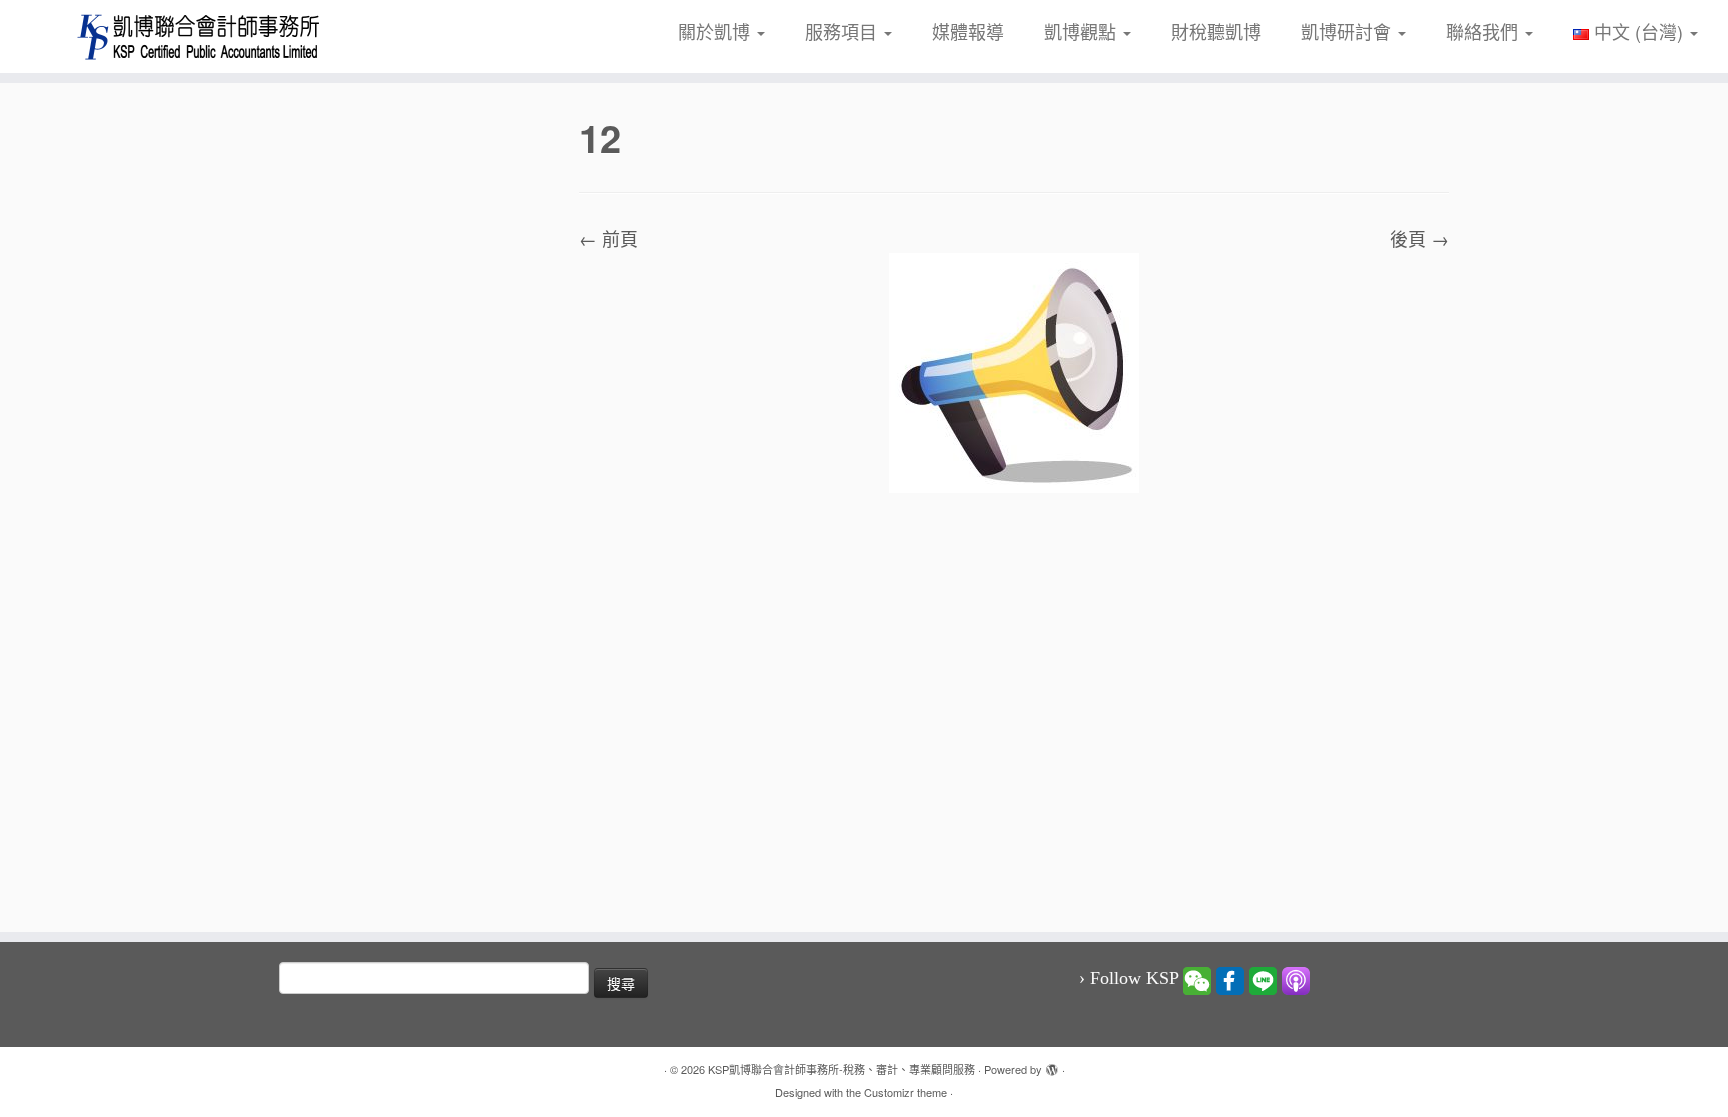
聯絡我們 (1484, 31)
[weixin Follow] (1197, 979)
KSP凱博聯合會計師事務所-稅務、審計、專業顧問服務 (841, 1069)
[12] (1014, 370)
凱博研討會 (1348, 31)
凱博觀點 (1082, 31)
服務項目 (843, 31)
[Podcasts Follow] (1296, 979)
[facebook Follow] (1230, 979)
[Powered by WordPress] (1052, 1065)
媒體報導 (968, 31)
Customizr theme (905, 1092)
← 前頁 (608, 238)
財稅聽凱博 (1216, 31)
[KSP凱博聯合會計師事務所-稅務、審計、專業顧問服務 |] (199, 36)
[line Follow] (1263, 979)
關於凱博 (716, 31)
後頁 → (1419, 238)
